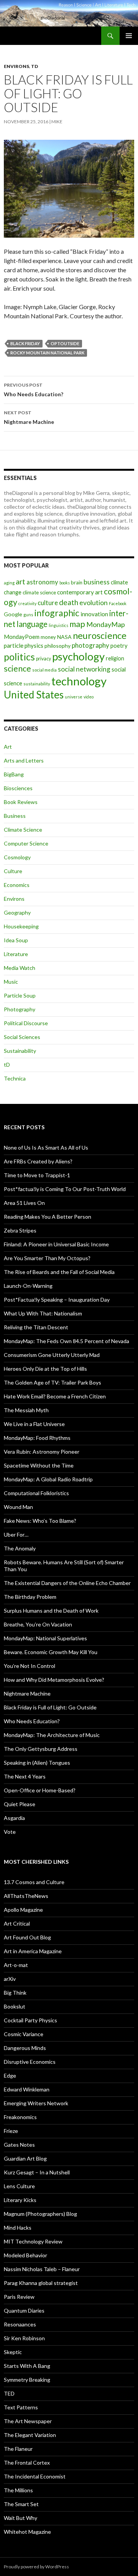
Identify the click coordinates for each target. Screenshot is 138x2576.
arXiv (10, 1979)
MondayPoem (22, 637)
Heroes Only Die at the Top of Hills (45, 1369)
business (97, 582)
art (21, 582)
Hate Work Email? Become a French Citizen (55, 1396)
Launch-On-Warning (28, 1286)
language (32, 624)
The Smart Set (21, 2504)
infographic (57, 613)
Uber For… (16, 1535)
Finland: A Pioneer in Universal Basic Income (56, 1244)
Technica (15, 1078)
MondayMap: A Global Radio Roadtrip (48, 1479)
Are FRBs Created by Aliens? (38, 1161)
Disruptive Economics (30, 2062)
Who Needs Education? (34, 390)
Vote (10, 1832)
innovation (94, 614)
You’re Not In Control (30, 1666)
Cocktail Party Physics (30, 2020)
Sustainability (20, 1051)
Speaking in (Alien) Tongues (37, 1763)
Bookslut (15, 2006)
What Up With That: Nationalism (43, 1313)
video (89, 697)
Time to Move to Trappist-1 (37, 1175)
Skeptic (13, 2352)
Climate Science (23, 830)
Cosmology (17, 857)
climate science (39, 592)
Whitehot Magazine (27, 2532)
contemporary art (80, 592)
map (77, 624)
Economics (17, 885)
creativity (27, 603)
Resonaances (20, 2324)
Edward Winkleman (27, 2089)
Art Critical (17, 1923)
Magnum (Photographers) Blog (40, 2214)
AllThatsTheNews (26, 1896)
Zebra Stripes (20, 1230)
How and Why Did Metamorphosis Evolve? (54, 1680)
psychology (78, 656)
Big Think (15, 1993)
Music (11, 982)
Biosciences (18, 788)
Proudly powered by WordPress (36, 2567)
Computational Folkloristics (36, 1493)
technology (79, 681)
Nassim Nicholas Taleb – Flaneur (42, 2269)
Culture (13, 871)
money (48, 637)
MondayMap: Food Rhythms (37, 1438)
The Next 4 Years (25, 1776)
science (17, 668)
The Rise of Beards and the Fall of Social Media (59, 1272)
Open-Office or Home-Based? (40, 1790)
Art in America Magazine (33, 1951)
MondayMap (106, 624)
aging (9, 583)
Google (13, 614)
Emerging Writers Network (36, 2103)
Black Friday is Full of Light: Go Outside (50, 1707)
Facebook (118, 603)
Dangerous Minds (25, 2048)
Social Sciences (22, 1037)
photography (90, 645)
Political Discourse (26, 1023)
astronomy (42, 582)
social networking (84, 669)
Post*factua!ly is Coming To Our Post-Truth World (65, 1189)
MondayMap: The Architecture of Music (52, 1735)
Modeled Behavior (25, 2255)
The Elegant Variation (30, 2435)
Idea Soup (16, 940)
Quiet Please (20, 1804)
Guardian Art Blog (25, 2158)
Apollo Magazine (23, 1910)
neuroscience (100, 635)
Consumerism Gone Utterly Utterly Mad (52, 1355)
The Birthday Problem (30, 1597)
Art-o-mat (16, 1965)
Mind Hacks (18, 2228)
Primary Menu (129, 36)
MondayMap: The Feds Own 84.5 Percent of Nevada (67, 1341)
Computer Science (26, 843)
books (65, 583)
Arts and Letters (24, 760)
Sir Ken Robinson (24, 2338)
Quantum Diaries (24, 2310)
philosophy (58, 646)
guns (28, 615)
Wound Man (18, 1507)
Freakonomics (20, 2117)
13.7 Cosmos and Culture (34, 1882)
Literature (16, 954)
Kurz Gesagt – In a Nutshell (37, 2172)
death (69, 602)
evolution (94, 603)
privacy (44, 659)
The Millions (18, 2490)
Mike (57, 122)
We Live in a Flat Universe (34, 1424)
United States (34, 695)
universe (74, 697)
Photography (20, 1009)
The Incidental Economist (35, 2476)
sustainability (37, 684)
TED (9, 2393)
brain (77, 582)
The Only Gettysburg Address (41, 1749)
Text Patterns (21, 2407)
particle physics (24, 645)
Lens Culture (19, 2186)
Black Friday (25, 343)
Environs (16, 66)
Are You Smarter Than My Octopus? (47, 1258)
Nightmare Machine (29, 417)
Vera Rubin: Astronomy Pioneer (42, 1452)
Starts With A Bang (27, 2366)
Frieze (11, 2131)
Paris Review (19, 2297)
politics (19, 657)
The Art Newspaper (28, 2421)
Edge (10, 2076)
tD (34, 66)
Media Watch (20, 968)
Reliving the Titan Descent (36, 1327)
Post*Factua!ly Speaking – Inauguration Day (57, 1300)
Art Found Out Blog (27, 1937)
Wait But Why (21, 2518)
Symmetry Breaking (27, 2380)
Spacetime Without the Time (39, 1465)
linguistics (58, 625)
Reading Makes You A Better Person (48, 1217)
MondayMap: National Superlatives (45, 1638)
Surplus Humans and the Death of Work (51, 1611)
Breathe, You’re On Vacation (38, 1624)
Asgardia (14, 1818)
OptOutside (65, 343)
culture (48, 603)
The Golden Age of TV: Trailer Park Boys (53, 1382)
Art (8, 747)
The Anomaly (20, 1548)
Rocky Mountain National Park (47, 353)
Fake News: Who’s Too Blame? (40, 1521)
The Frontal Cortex (27, 2463)
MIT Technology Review (33, 2241)
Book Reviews (21, 802)
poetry (119, 645)
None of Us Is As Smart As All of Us (46, 1147)
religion (115, 658)
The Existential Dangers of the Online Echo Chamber (67, 1583)
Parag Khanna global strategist (41, 2283)
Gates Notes (19, 2145)
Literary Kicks (20, 2200)
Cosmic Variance (24, 2034)
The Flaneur (18, 2449)
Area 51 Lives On (24, 1203)
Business (15, 816)
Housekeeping (21, 926)
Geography (17, 912)
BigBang (14, 774)
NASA (64, 637)
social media (44, 670)
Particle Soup (20, 995)
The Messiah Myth (26, 1410)
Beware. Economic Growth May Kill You (51, 1652)
